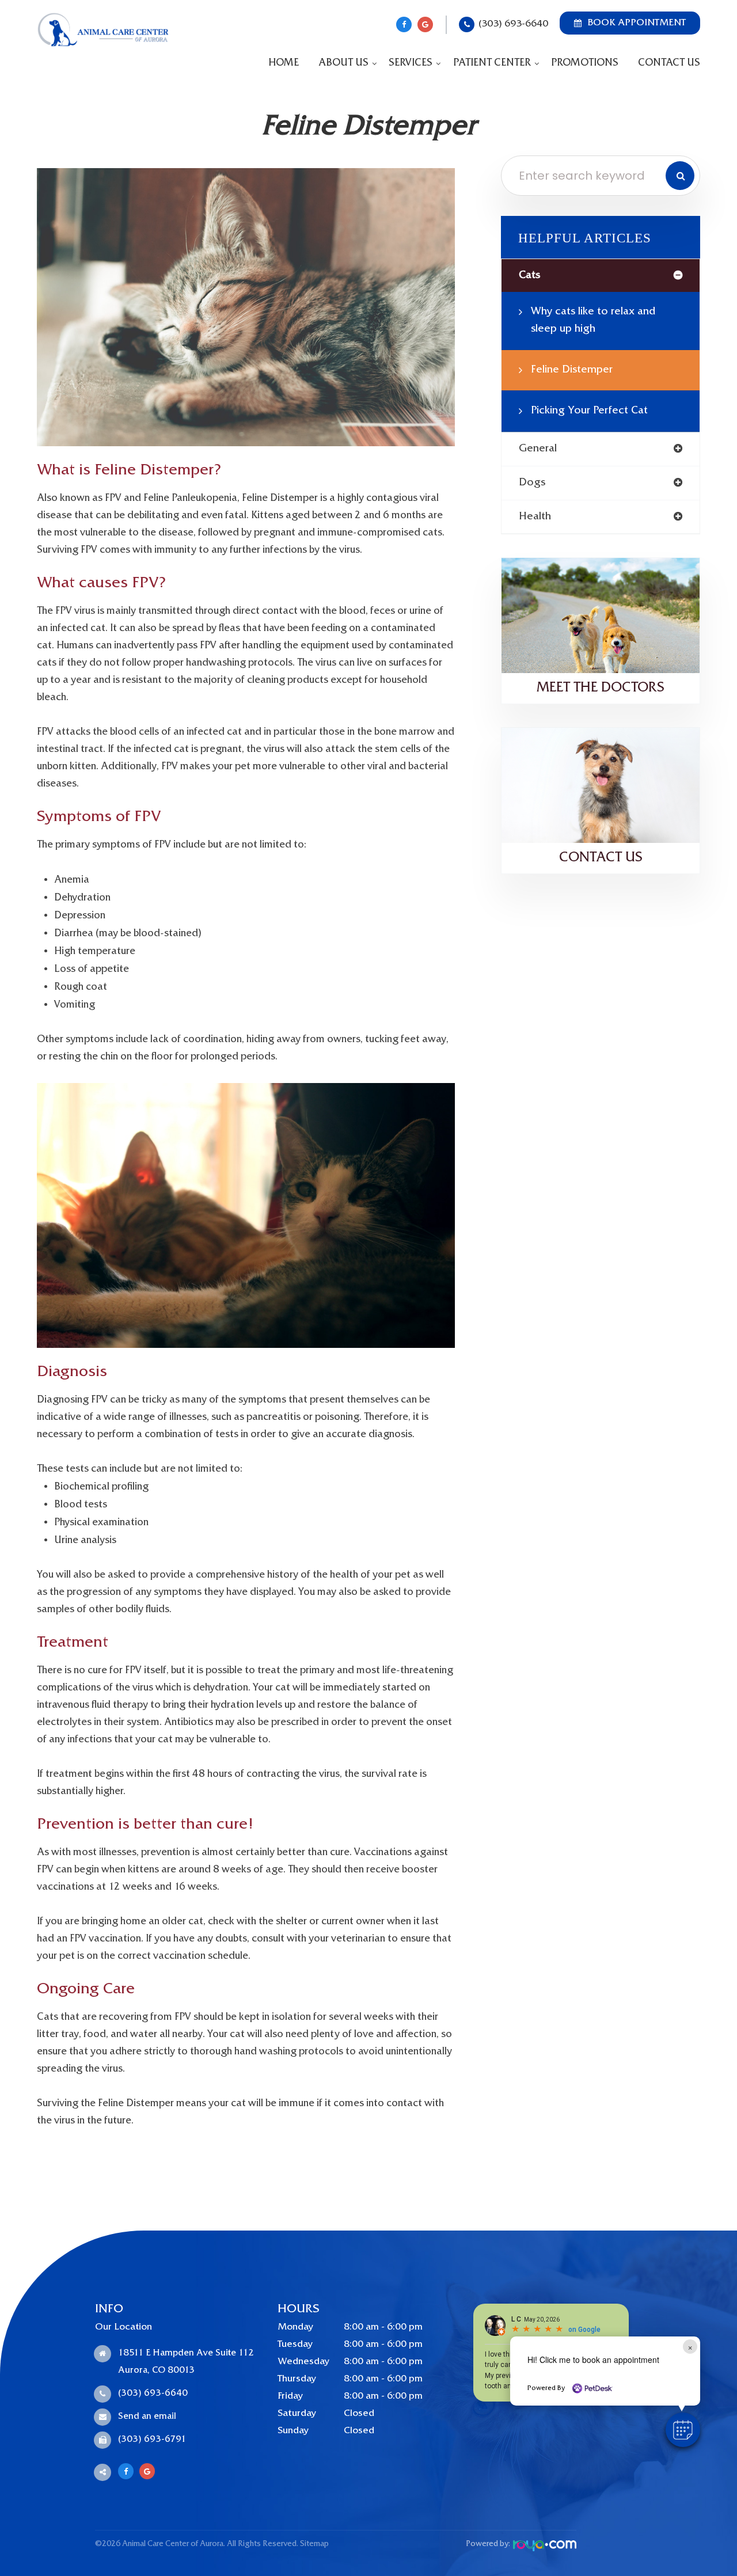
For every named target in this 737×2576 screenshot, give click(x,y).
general (538, 449)
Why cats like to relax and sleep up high (593, 320)
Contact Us (669, 63)
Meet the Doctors (601, 688)
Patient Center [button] (492, 63)
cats (529, 276)
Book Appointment (637, 23)
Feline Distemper (572, 370)
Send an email (147, 2417)
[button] (683, 2430)
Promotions (585, 63)
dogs (532, 483)
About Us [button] (343, 63)
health (535, 517)
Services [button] (411, 63)
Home (284, 63)
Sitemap (314, 2544)
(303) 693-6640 (513, 24)
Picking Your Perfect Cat (589, 411)
